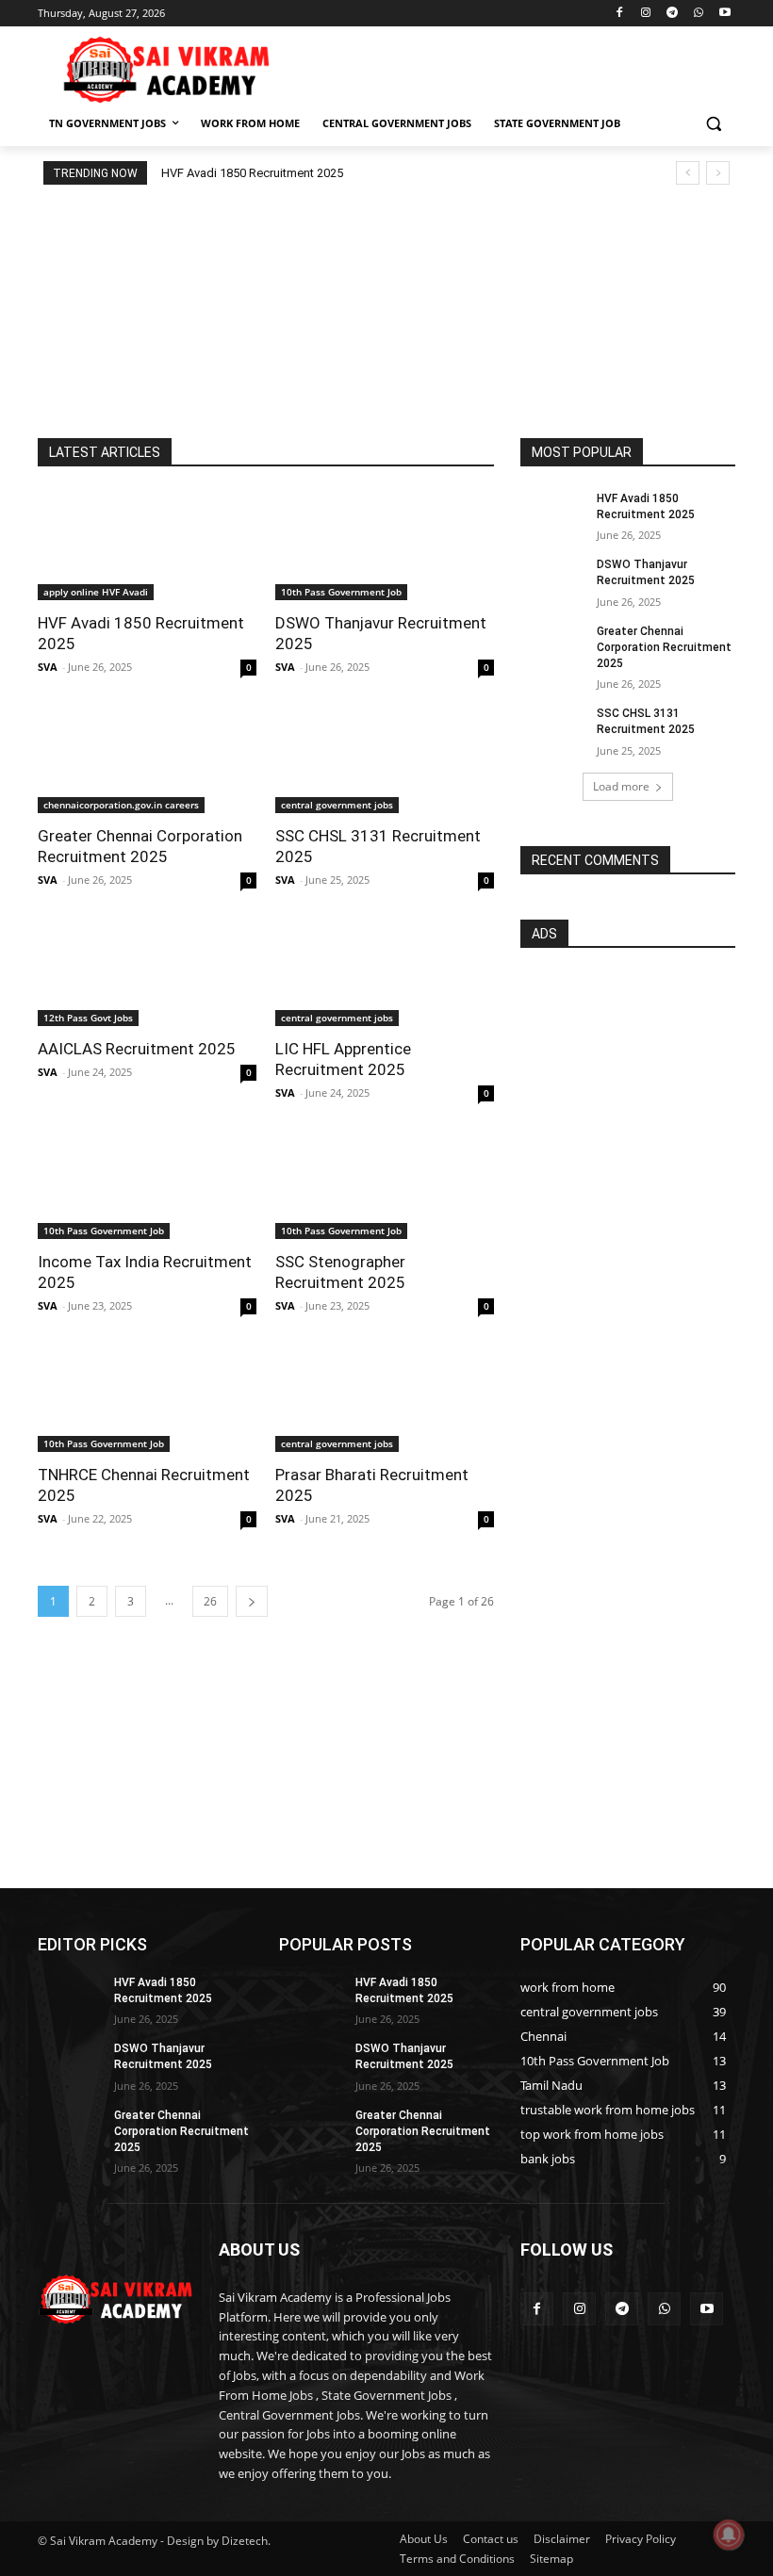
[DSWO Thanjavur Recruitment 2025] (385, 546)
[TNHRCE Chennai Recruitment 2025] (147, 1397)
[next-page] (252, 1601)
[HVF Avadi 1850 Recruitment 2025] (147, 546)
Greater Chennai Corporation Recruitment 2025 (664, 647)
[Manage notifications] (729, 2535)
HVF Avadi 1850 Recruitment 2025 (252, 173)
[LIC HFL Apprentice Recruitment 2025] (385, 971)
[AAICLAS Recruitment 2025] (147, 971)
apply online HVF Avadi (96, 592)
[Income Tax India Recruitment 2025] (147, 1184)
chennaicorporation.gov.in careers (121, 805)
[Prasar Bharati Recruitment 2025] (385, 1397)
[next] (718, 173)
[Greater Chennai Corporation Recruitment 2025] (147, 758)
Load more (621, 786)
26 (210, 1601)
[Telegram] (673, 14)
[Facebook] (620, 14)
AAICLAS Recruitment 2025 (137, 1049)
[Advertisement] (515, 67)
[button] (713, 124)
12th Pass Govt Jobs (88, 1018)
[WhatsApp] (698, 14)
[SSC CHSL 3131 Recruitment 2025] (385, 758)
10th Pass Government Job (341, 592)
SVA (48, 667)
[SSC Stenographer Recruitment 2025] (385, 1184)
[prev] (688, 173)
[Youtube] (724, 14)
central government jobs (337, 805)
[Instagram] (646, 14)
